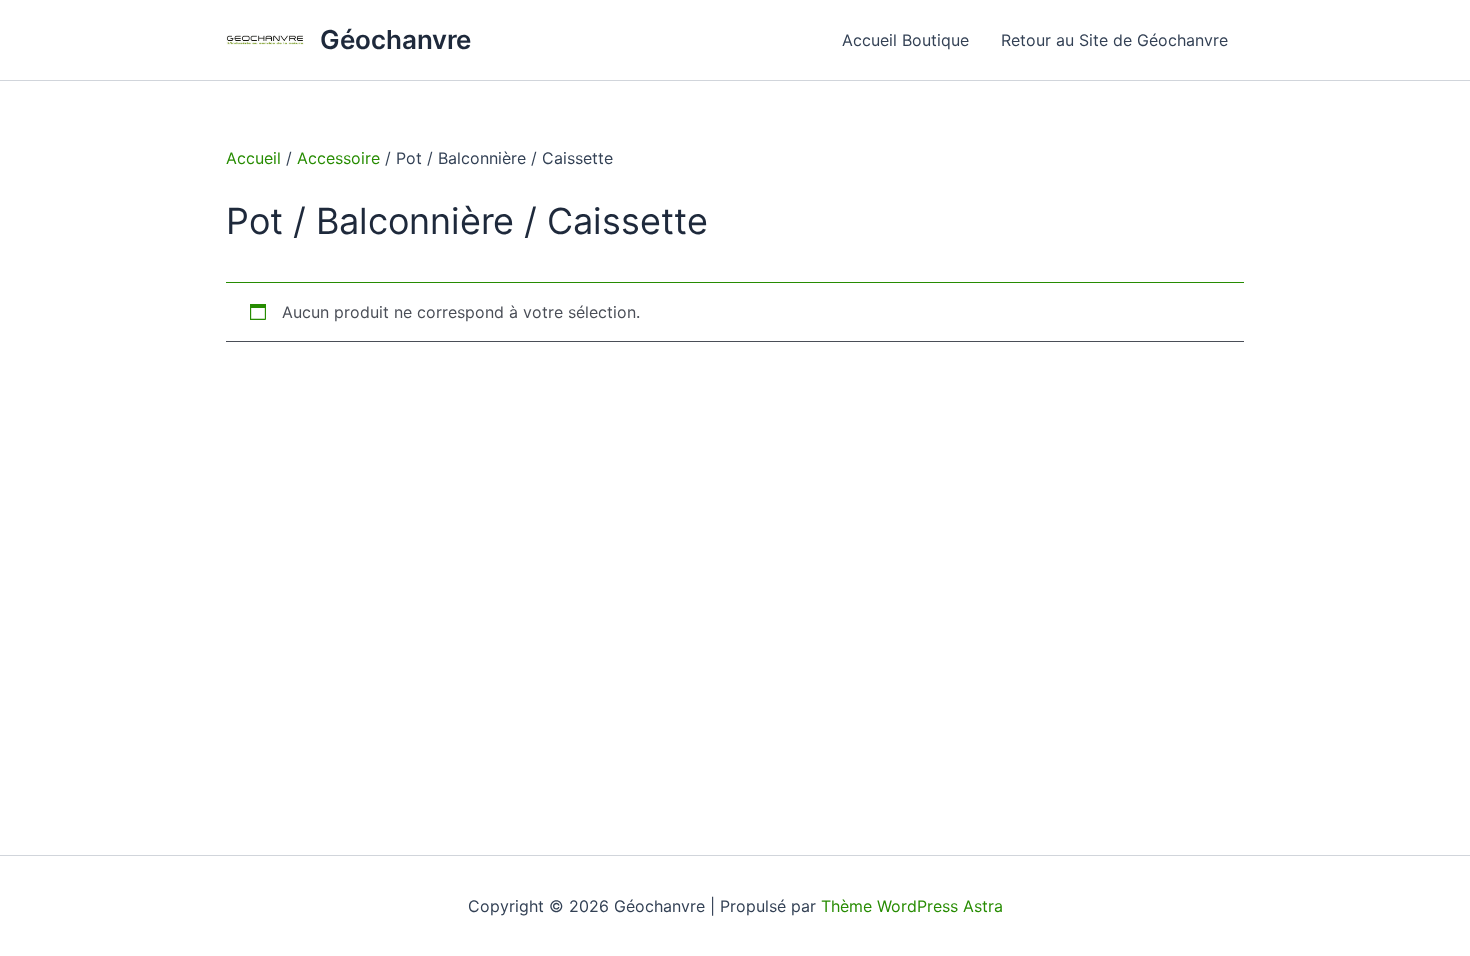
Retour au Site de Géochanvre (1114, 40)
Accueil (253, 158)
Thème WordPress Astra (912, 906)
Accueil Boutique (905, 40)
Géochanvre (395, 39)
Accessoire (338, 158)
